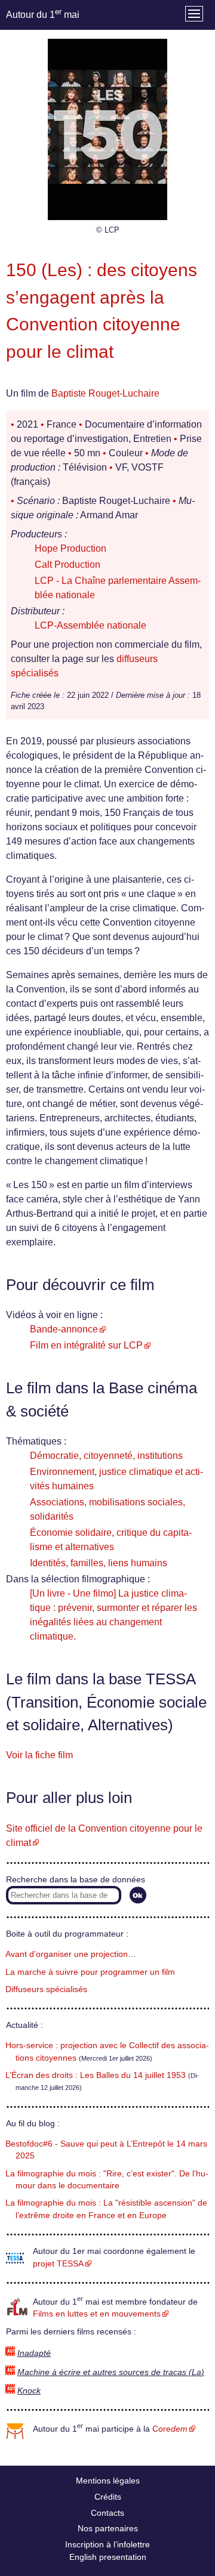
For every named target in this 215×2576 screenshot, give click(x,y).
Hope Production (70, 548)
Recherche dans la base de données (76, 1880)
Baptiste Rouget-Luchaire (105, 393)
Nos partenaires (108, 2528)
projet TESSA (58, 2264)
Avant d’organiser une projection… (71, 1954)
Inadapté (34, 2353)
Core (170, 2429)
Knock (29, 2391)
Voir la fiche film (39, 1755)
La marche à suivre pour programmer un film (90, 1972)
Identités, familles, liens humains (99, 1563)
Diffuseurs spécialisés (46, 1989)
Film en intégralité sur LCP (86, 1345)
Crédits (108, 2497)
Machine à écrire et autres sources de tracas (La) (111, 2372)
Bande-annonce (64, 1329)
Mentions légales (108, 2481)
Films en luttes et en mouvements (97, 2314)
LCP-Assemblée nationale (90, 625)
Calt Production (67, 565)
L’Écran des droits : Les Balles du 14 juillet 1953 (96, 2075)
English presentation (108, 2557)
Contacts (107, 2513)
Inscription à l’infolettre (107, 2544)
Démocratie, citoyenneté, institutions (106, 1456)
